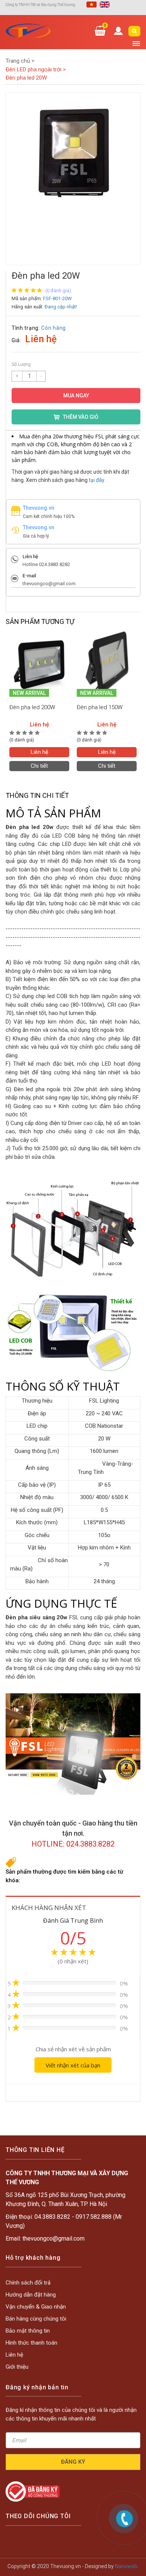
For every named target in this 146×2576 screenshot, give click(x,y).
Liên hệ (39, 752)
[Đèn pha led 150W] (107, 663)
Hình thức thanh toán (31, 2343)
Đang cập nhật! (61, 307)
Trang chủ (20, 61)
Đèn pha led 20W (26, 78)
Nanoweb (126, 2566)
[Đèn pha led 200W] (39, 663)
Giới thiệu (17, 2367)
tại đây (97, 480)
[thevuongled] (28, 31)
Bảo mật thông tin (28, 2331)
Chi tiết (39, 766)
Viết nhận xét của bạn (73, 2065)
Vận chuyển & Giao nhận (36, 2307)
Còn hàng (54, 328)
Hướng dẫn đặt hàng (31, 2295)
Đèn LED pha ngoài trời (36, 69)
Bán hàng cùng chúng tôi (36, 2319)
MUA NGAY (76, 396)
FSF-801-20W (57, 298)
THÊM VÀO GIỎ (81, 417)
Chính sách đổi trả (28, 2283)
